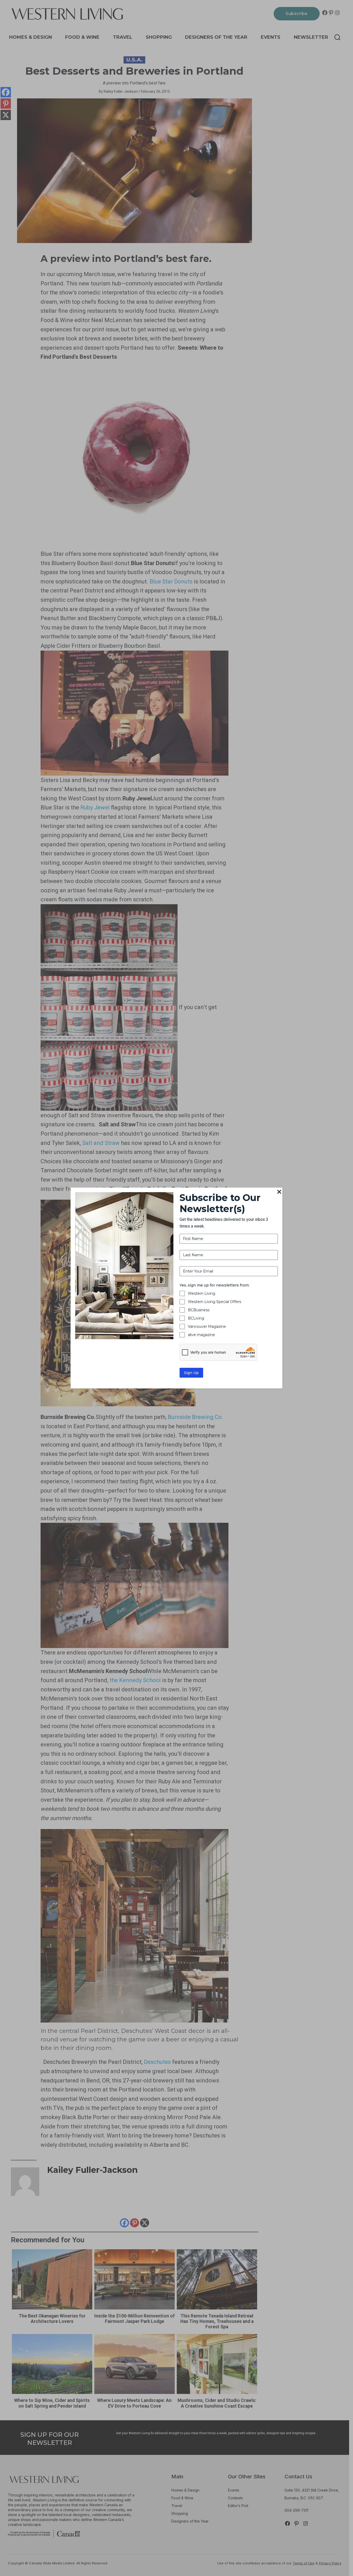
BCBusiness (199, 1310)
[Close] (279, 1192)
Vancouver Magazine (207, 1326)
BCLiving (196, 1318)
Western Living (202, 1293)
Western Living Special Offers (214, 1302)
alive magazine (201, 1335)
